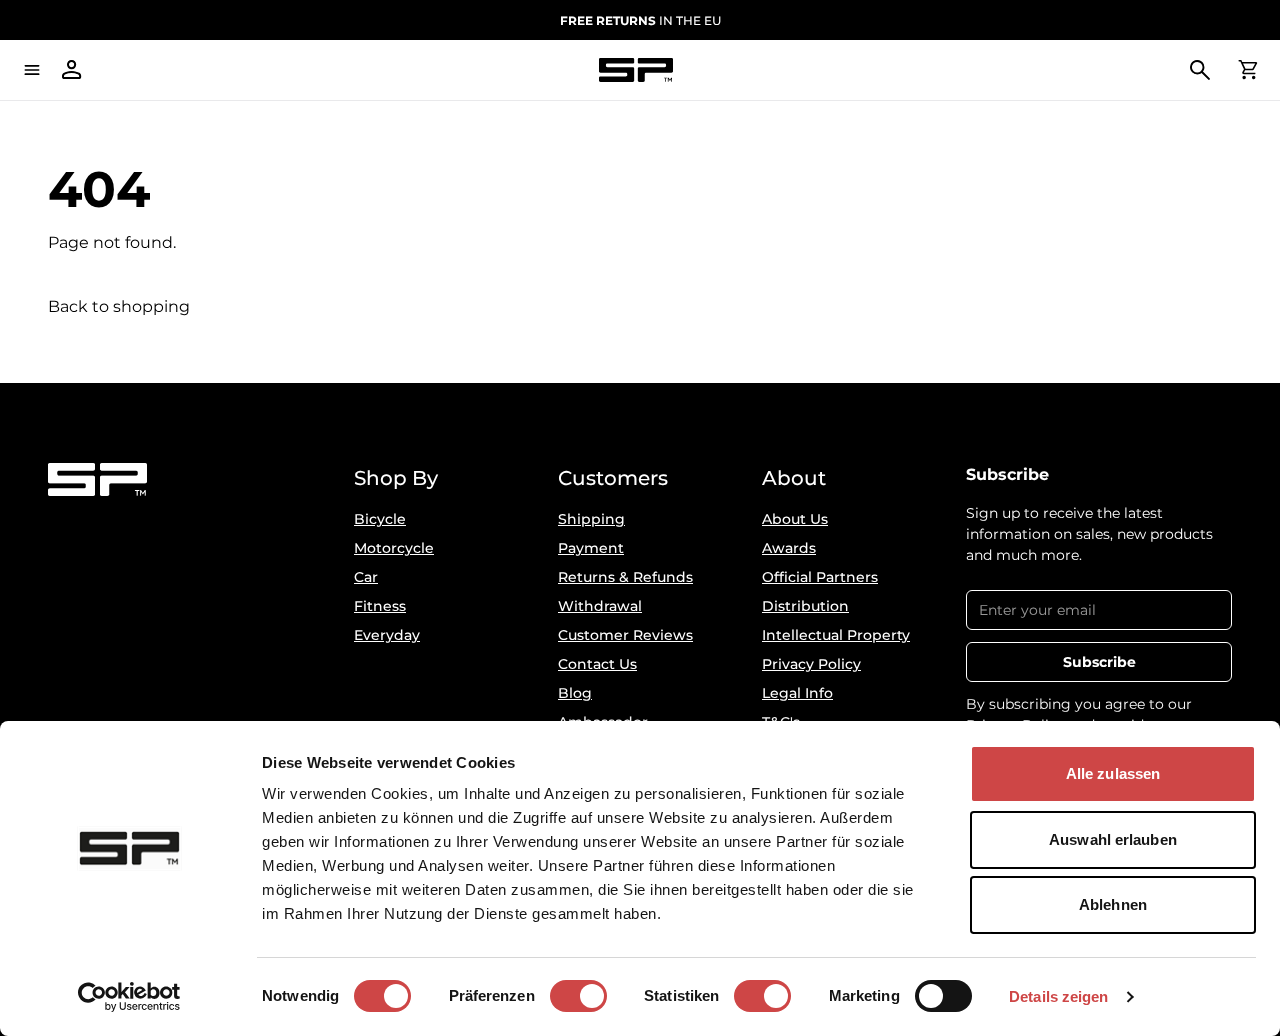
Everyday (387, 635)
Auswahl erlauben (1113, 839)
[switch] (578, 996)
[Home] (636, 70)
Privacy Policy (811, 664)
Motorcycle (394, 548)
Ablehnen (1113, 904)
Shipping (591, 519)
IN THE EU (640, 20)
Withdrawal (600, 606)
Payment (591, 548)
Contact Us (597, 664)
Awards (789, 548)
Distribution (805, 606)
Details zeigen (1058, 996)
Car (366, 577)
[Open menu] (32, 70)
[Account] (72, 70)
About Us (795, 519)
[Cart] (1248, 70)
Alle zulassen (1113, 773)
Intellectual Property (836, 635)
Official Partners (820, 577)
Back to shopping (119, 306)
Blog (575, 693)
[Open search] (1200, 70)
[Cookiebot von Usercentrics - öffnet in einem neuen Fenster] (129, 997)
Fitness (380, 606)
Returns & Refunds (625, 577)
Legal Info (797, 693)
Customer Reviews (625, 635)
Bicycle (380, 519)
